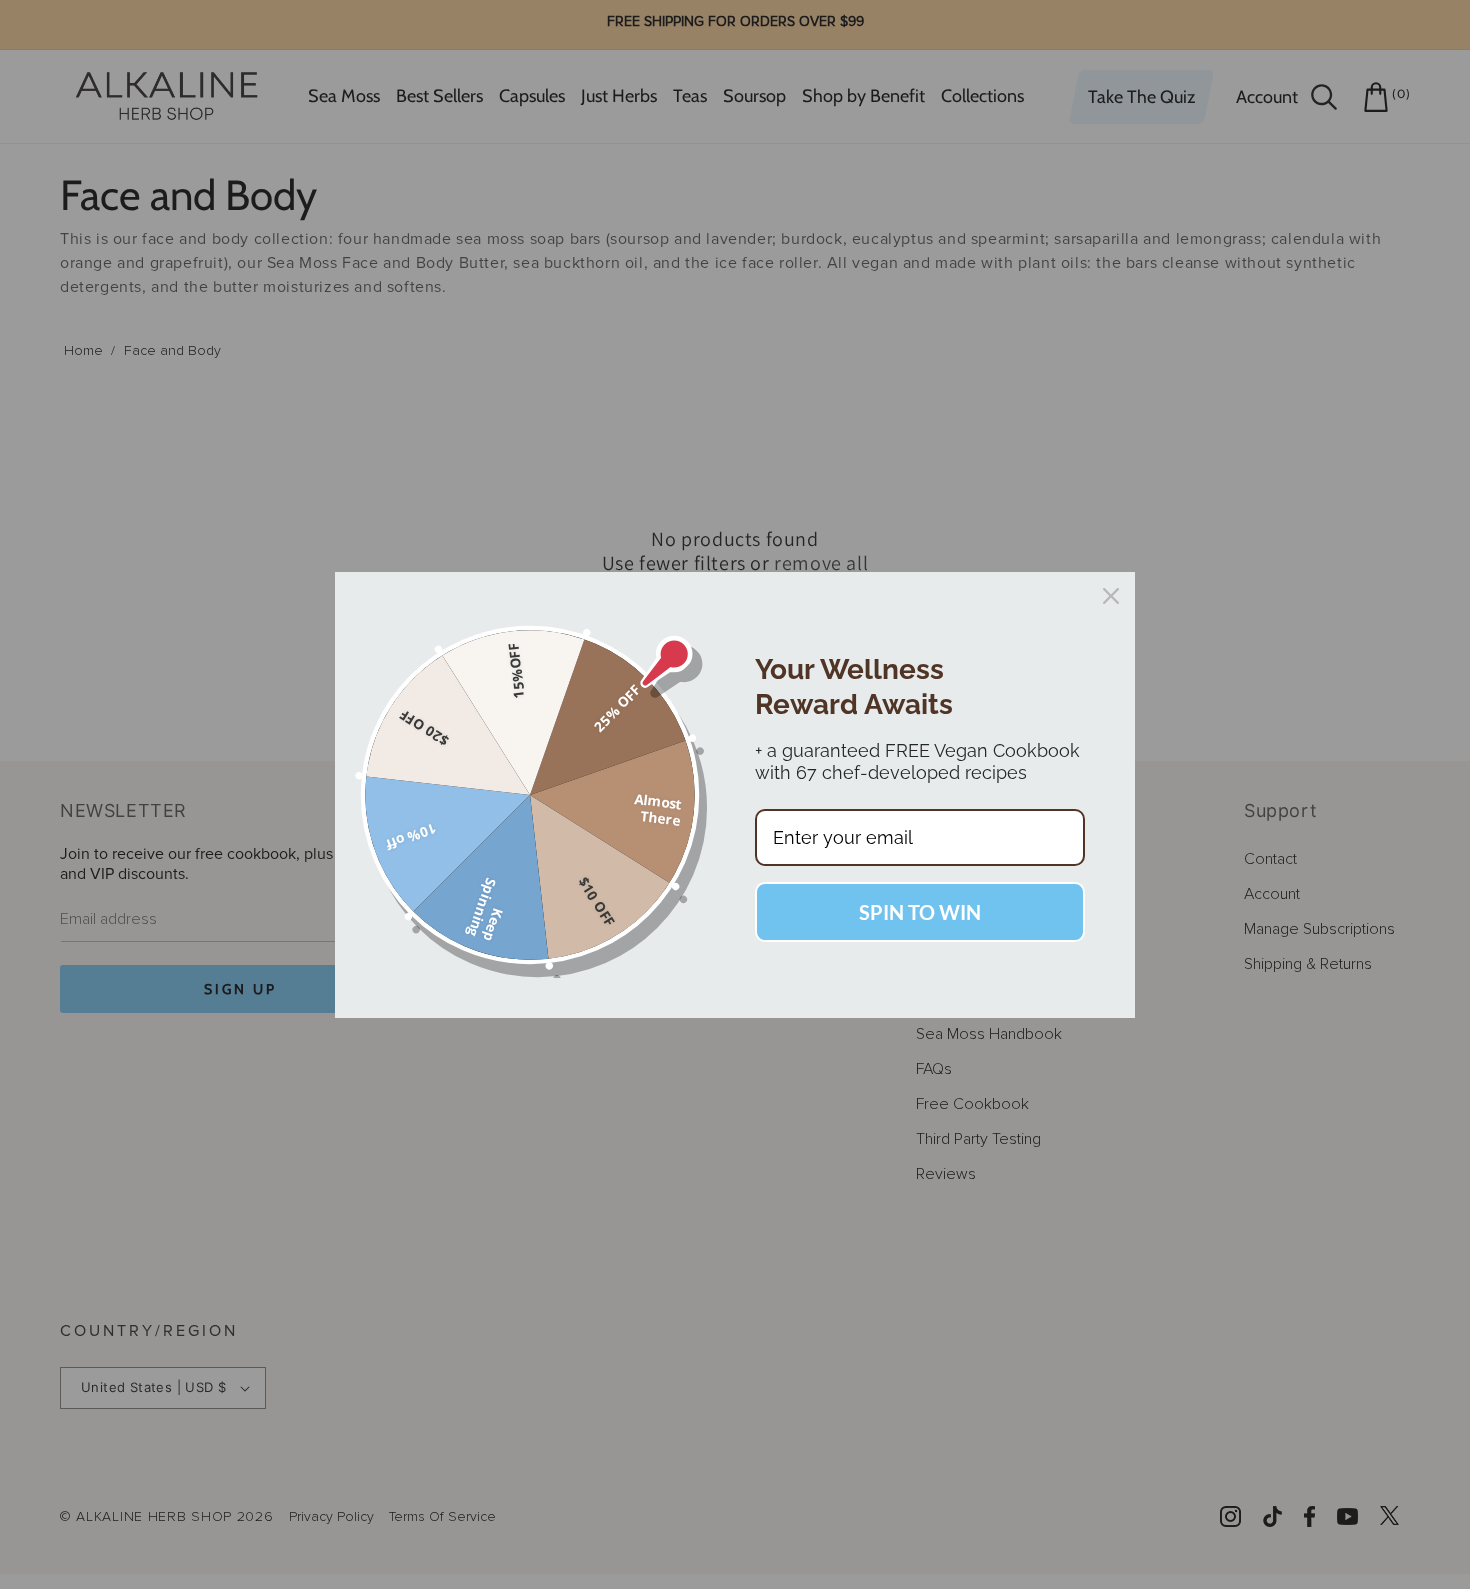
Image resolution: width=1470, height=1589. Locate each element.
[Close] (1111, 596)
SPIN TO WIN (920, 912)
